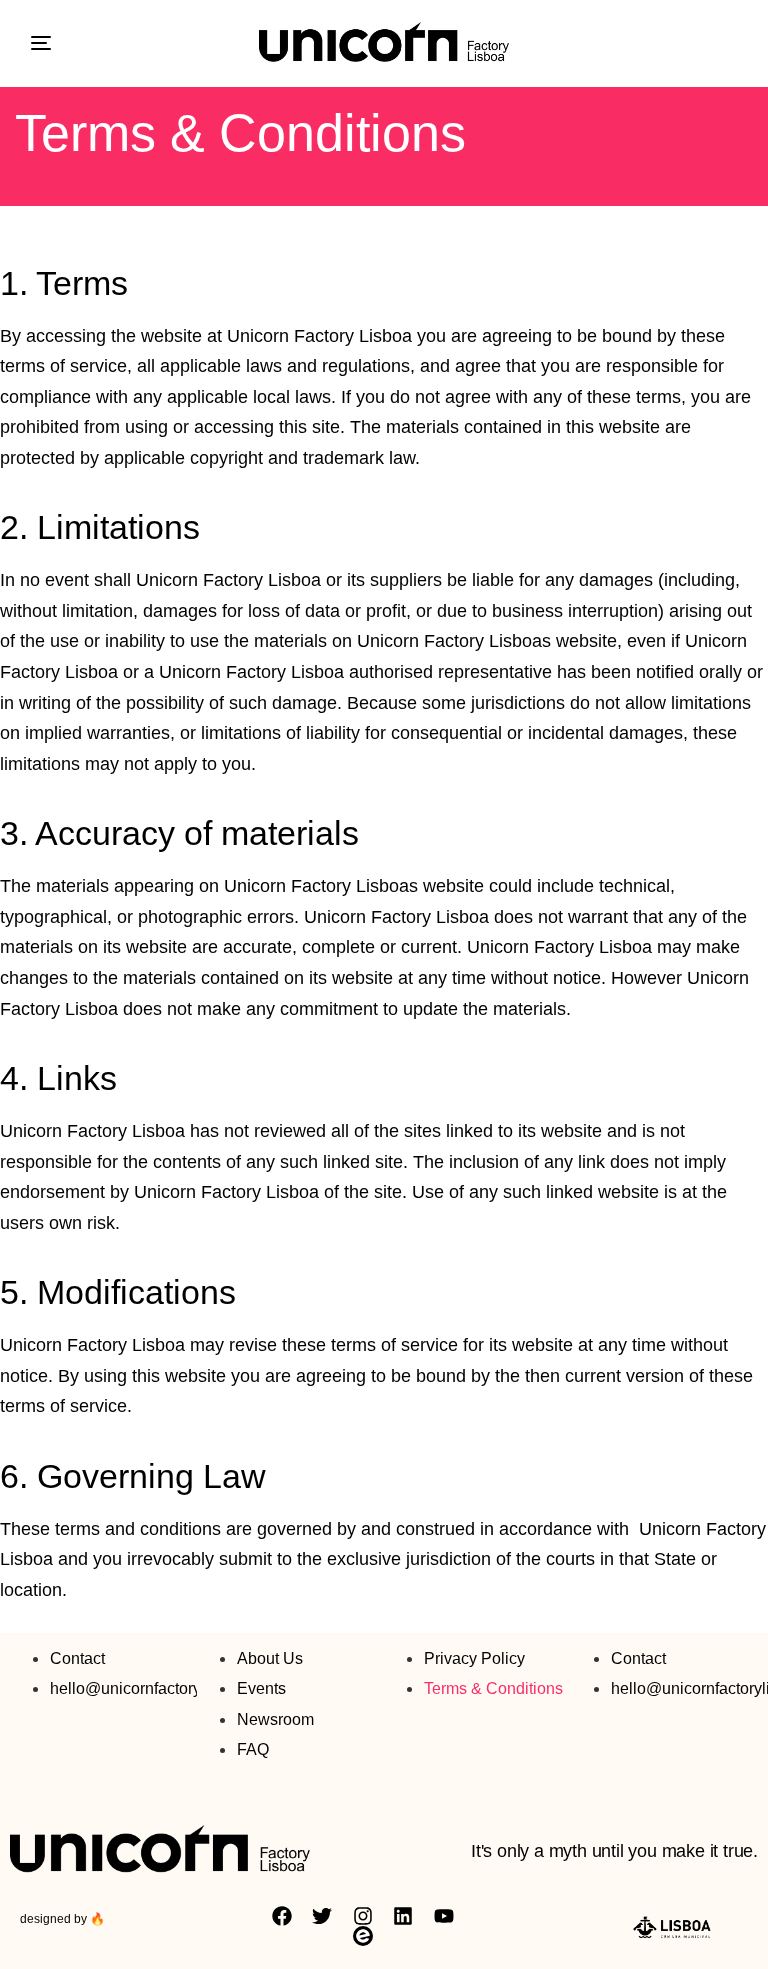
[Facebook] (282, 1916)
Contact (77, 1658)
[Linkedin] (403, 1916)
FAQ (253, 1749)
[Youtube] (444, 1916)
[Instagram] (363, 1916)
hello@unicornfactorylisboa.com (164, 1688)
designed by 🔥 (62, 1919)
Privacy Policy (474, 1658)
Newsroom (275, 1719)
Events (261, 1688)
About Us (270, 1658)
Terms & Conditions (493, 1688)
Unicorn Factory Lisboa (319, 336)
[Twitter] (322, 1916)
